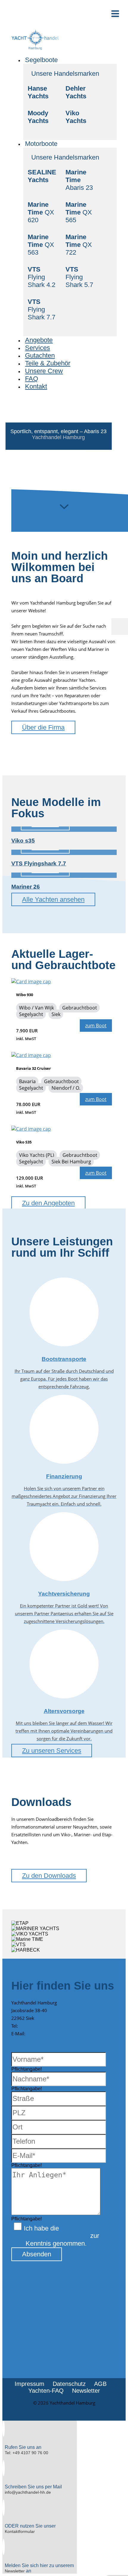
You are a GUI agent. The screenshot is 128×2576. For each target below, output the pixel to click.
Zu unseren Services (52, 1751)
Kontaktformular (20, 2531)
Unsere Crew (44, 371)
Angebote (39, 340)
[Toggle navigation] (115, 14)
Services (38, 348)
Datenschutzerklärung (57, 2236)
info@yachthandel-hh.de (51, 2034)
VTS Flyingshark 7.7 (39, 863)
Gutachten (40, 355)
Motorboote (41, 144)
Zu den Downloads (49, 1876)
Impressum (29, 2384)
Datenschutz (69, 2384)
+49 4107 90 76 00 (39, 2026)
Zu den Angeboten (48, 1203)
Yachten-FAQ (46, 2391)
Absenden (37, 2254)
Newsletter (86, 2391)
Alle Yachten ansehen (53, 899)
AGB (100, 2384)
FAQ (32, 379)
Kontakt (36, 386)
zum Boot (96, 1026)
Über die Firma (43, 727)
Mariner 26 (26, 887)
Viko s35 (23, 841)
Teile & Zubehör (48, 363)
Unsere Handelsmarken (65, 74)
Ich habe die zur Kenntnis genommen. (61, 2236)
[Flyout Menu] (120, 627)
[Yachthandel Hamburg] (35, 49)
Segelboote (41, 60)
